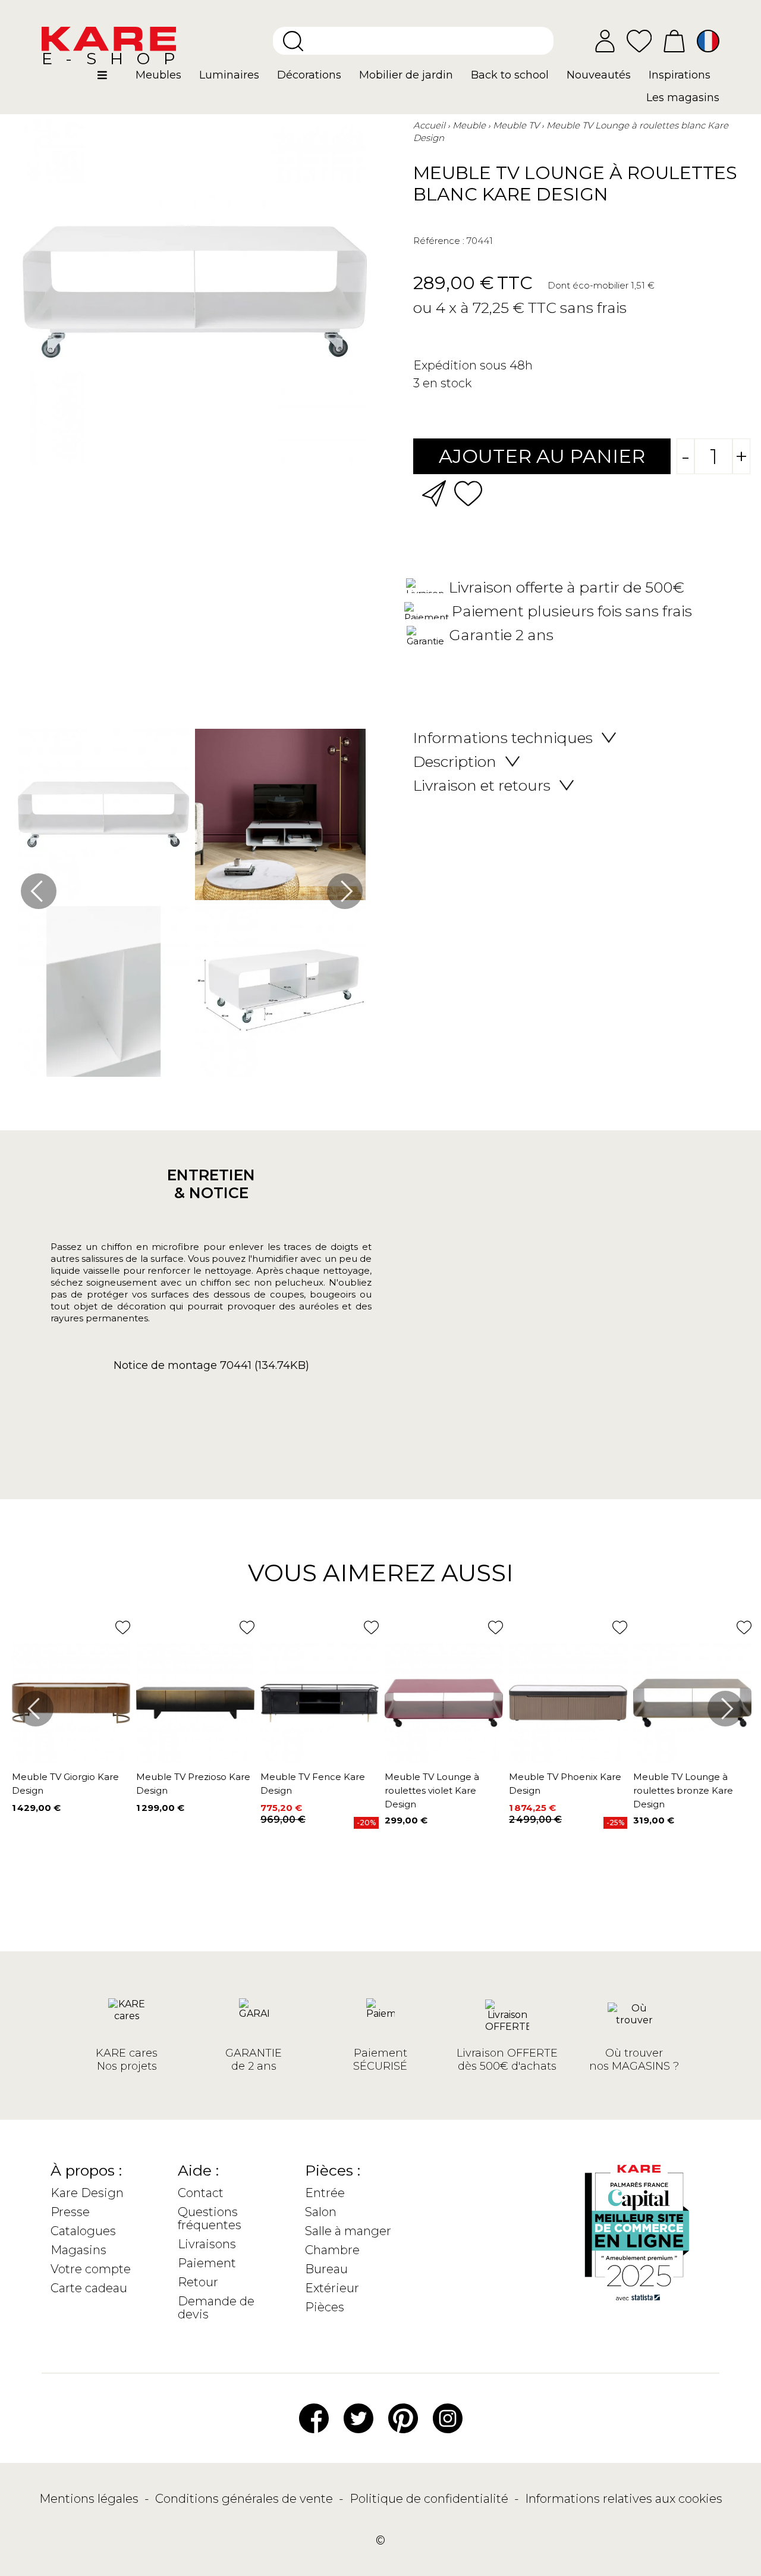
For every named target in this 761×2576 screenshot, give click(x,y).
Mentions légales (90, 2499)
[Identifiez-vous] (605, 41)
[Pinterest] (403, 2418)
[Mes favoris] (639, 40)
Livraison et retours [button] (482, 785)
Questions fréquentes (210, 2218)
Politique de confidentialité (430, 2499)
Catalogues (83, 2231)
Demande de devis (216, 2308)
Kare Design (87, 2193)
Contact (201, 2193)
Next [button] (345, 891)
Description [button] (455, 761)
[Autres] (112, 80)
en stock (447, 383)
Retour (198, 2282)
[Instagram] (448, 2418)
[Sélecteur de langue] (708, 41)
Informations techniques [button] (503, 738)
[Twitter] (359, 2418)
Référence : (439, 241)
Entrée (325, 2193)
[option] (192, 906)
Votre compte (91, 2269)
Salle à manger (348, 2231)
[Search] (293, 41)
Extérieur (332, 2288)
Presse (70, 2212)
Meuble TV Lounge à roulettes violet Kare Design (432, 1790)
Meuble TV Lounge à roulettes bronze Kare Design (683, 1790)
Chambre (332, 2250)
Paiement (207, 2263)
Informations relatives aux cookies (624, 2499)
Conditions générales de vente (246, 2499)
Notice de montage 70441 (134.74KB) (211, 1365)
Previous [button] (39, 891)
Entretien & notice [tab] (211, 1184)
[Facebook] (314, 2418)
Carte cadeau (89, 2288)
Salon (321, 2212)
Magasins (78, 2250)
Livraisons (207, 2244)
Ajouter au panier (542, 456)
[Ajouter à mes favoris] (468, 492)
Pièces (325, 2307)
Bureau (326, 2269)
